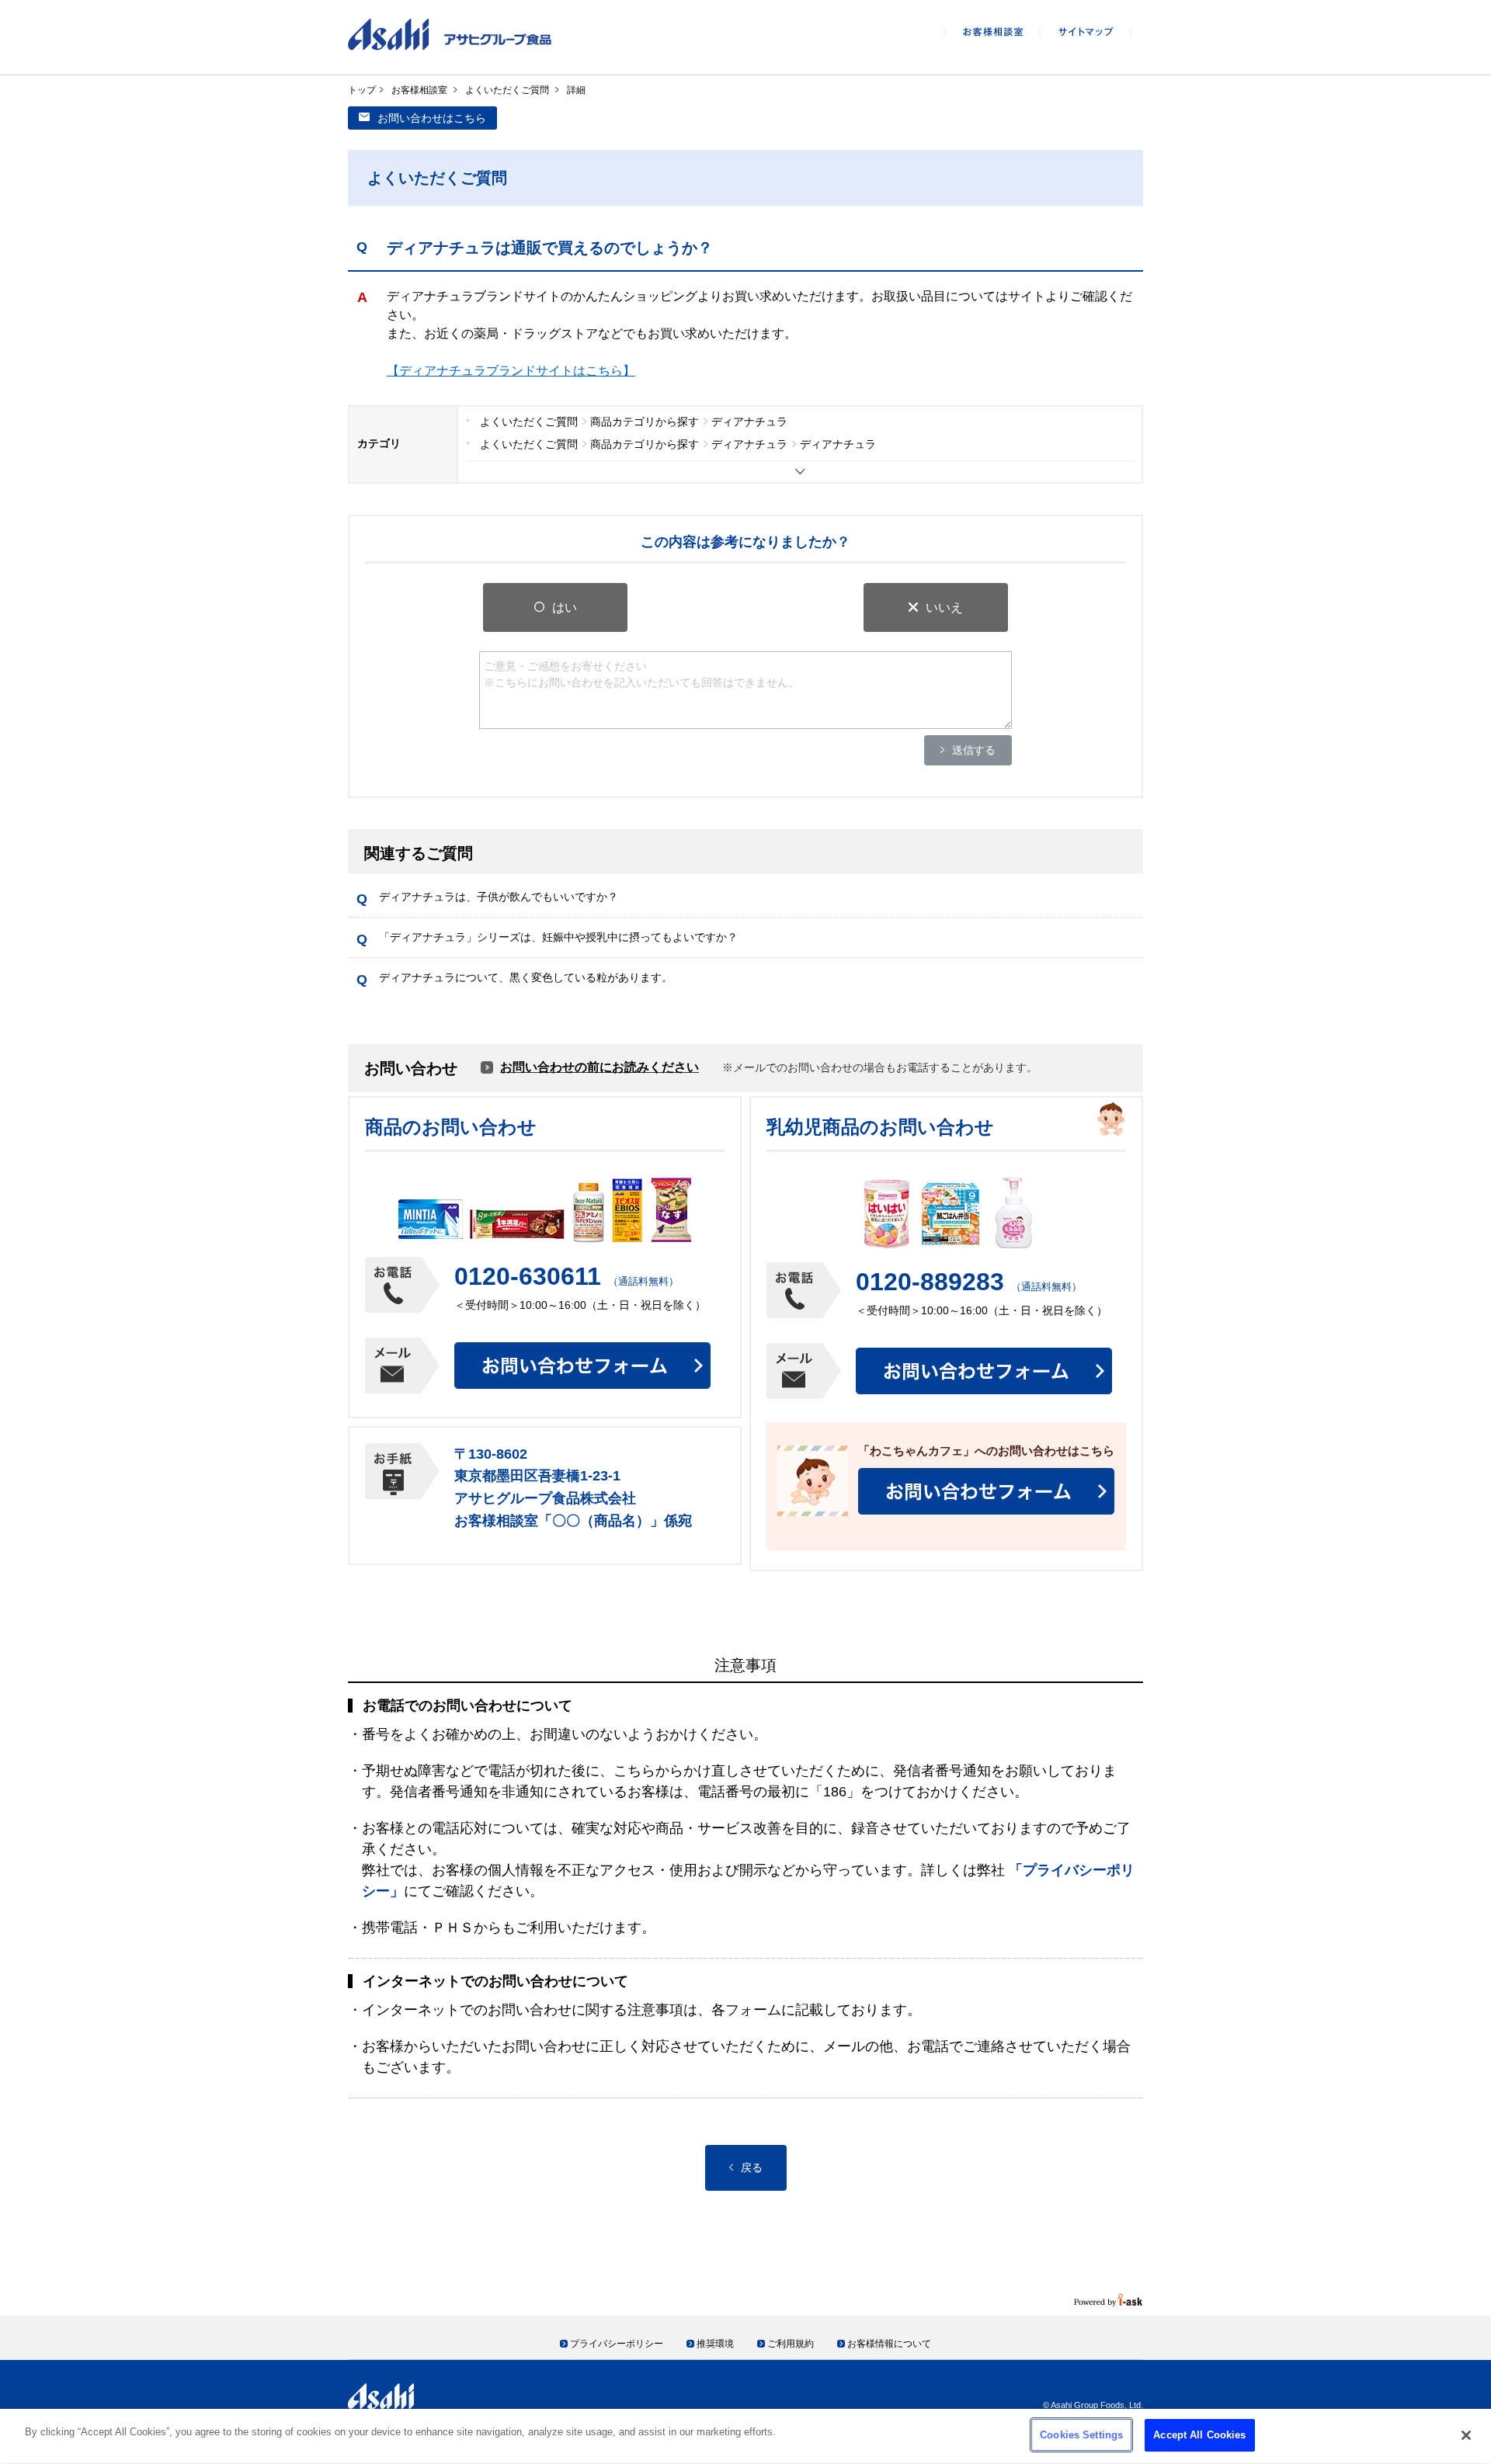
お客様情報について (889, 2344)
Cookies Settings (1081, 2435)
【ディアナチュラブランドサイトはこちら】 (511, 371)
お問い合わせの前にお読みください (600, 1067)
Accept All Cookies (1199, 2435)
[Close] (1466, 2435)
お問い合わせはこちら (432, 118)
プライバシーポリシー (617, 2344)
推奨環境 (715, 2344)
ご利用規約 (791, 2344)
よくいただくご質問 (507, 90)
